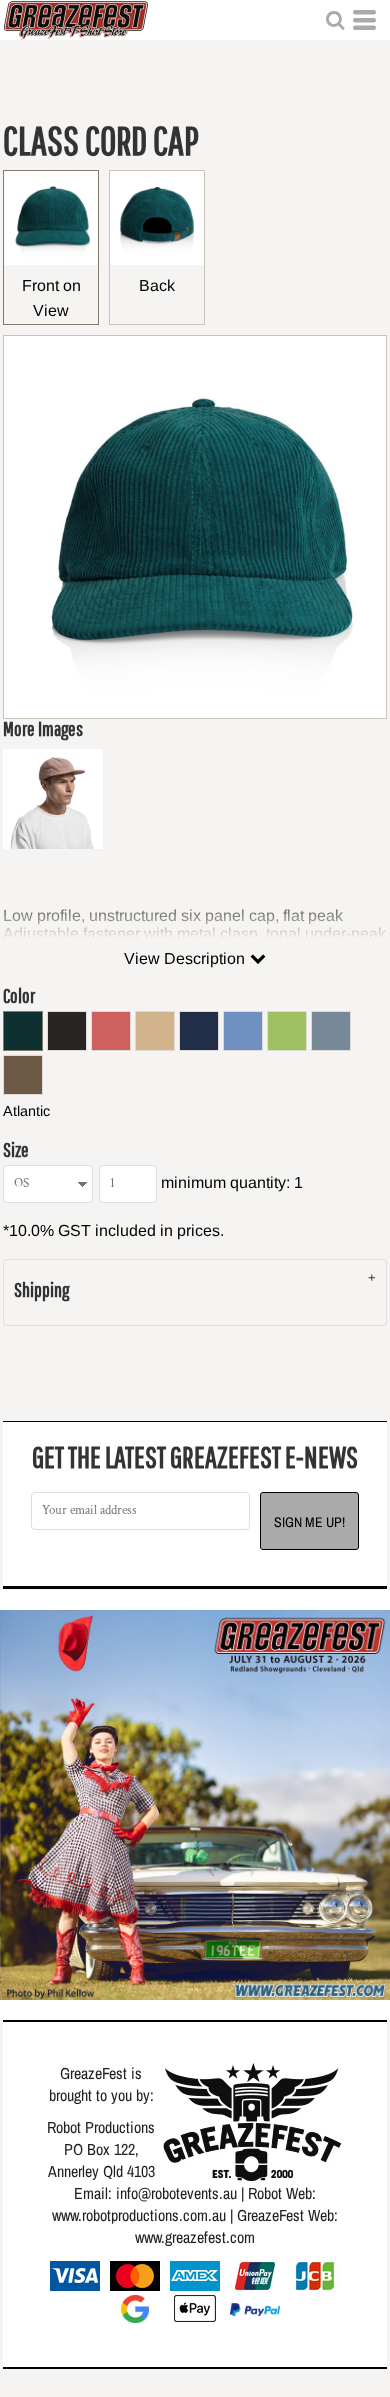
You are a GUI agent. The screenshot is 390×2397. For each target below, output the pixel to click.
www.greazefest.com (195, 2237)
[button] (335, 20)
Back (157, 285)
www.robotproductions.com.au (139, 2215)
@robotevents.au (187, 2193)
